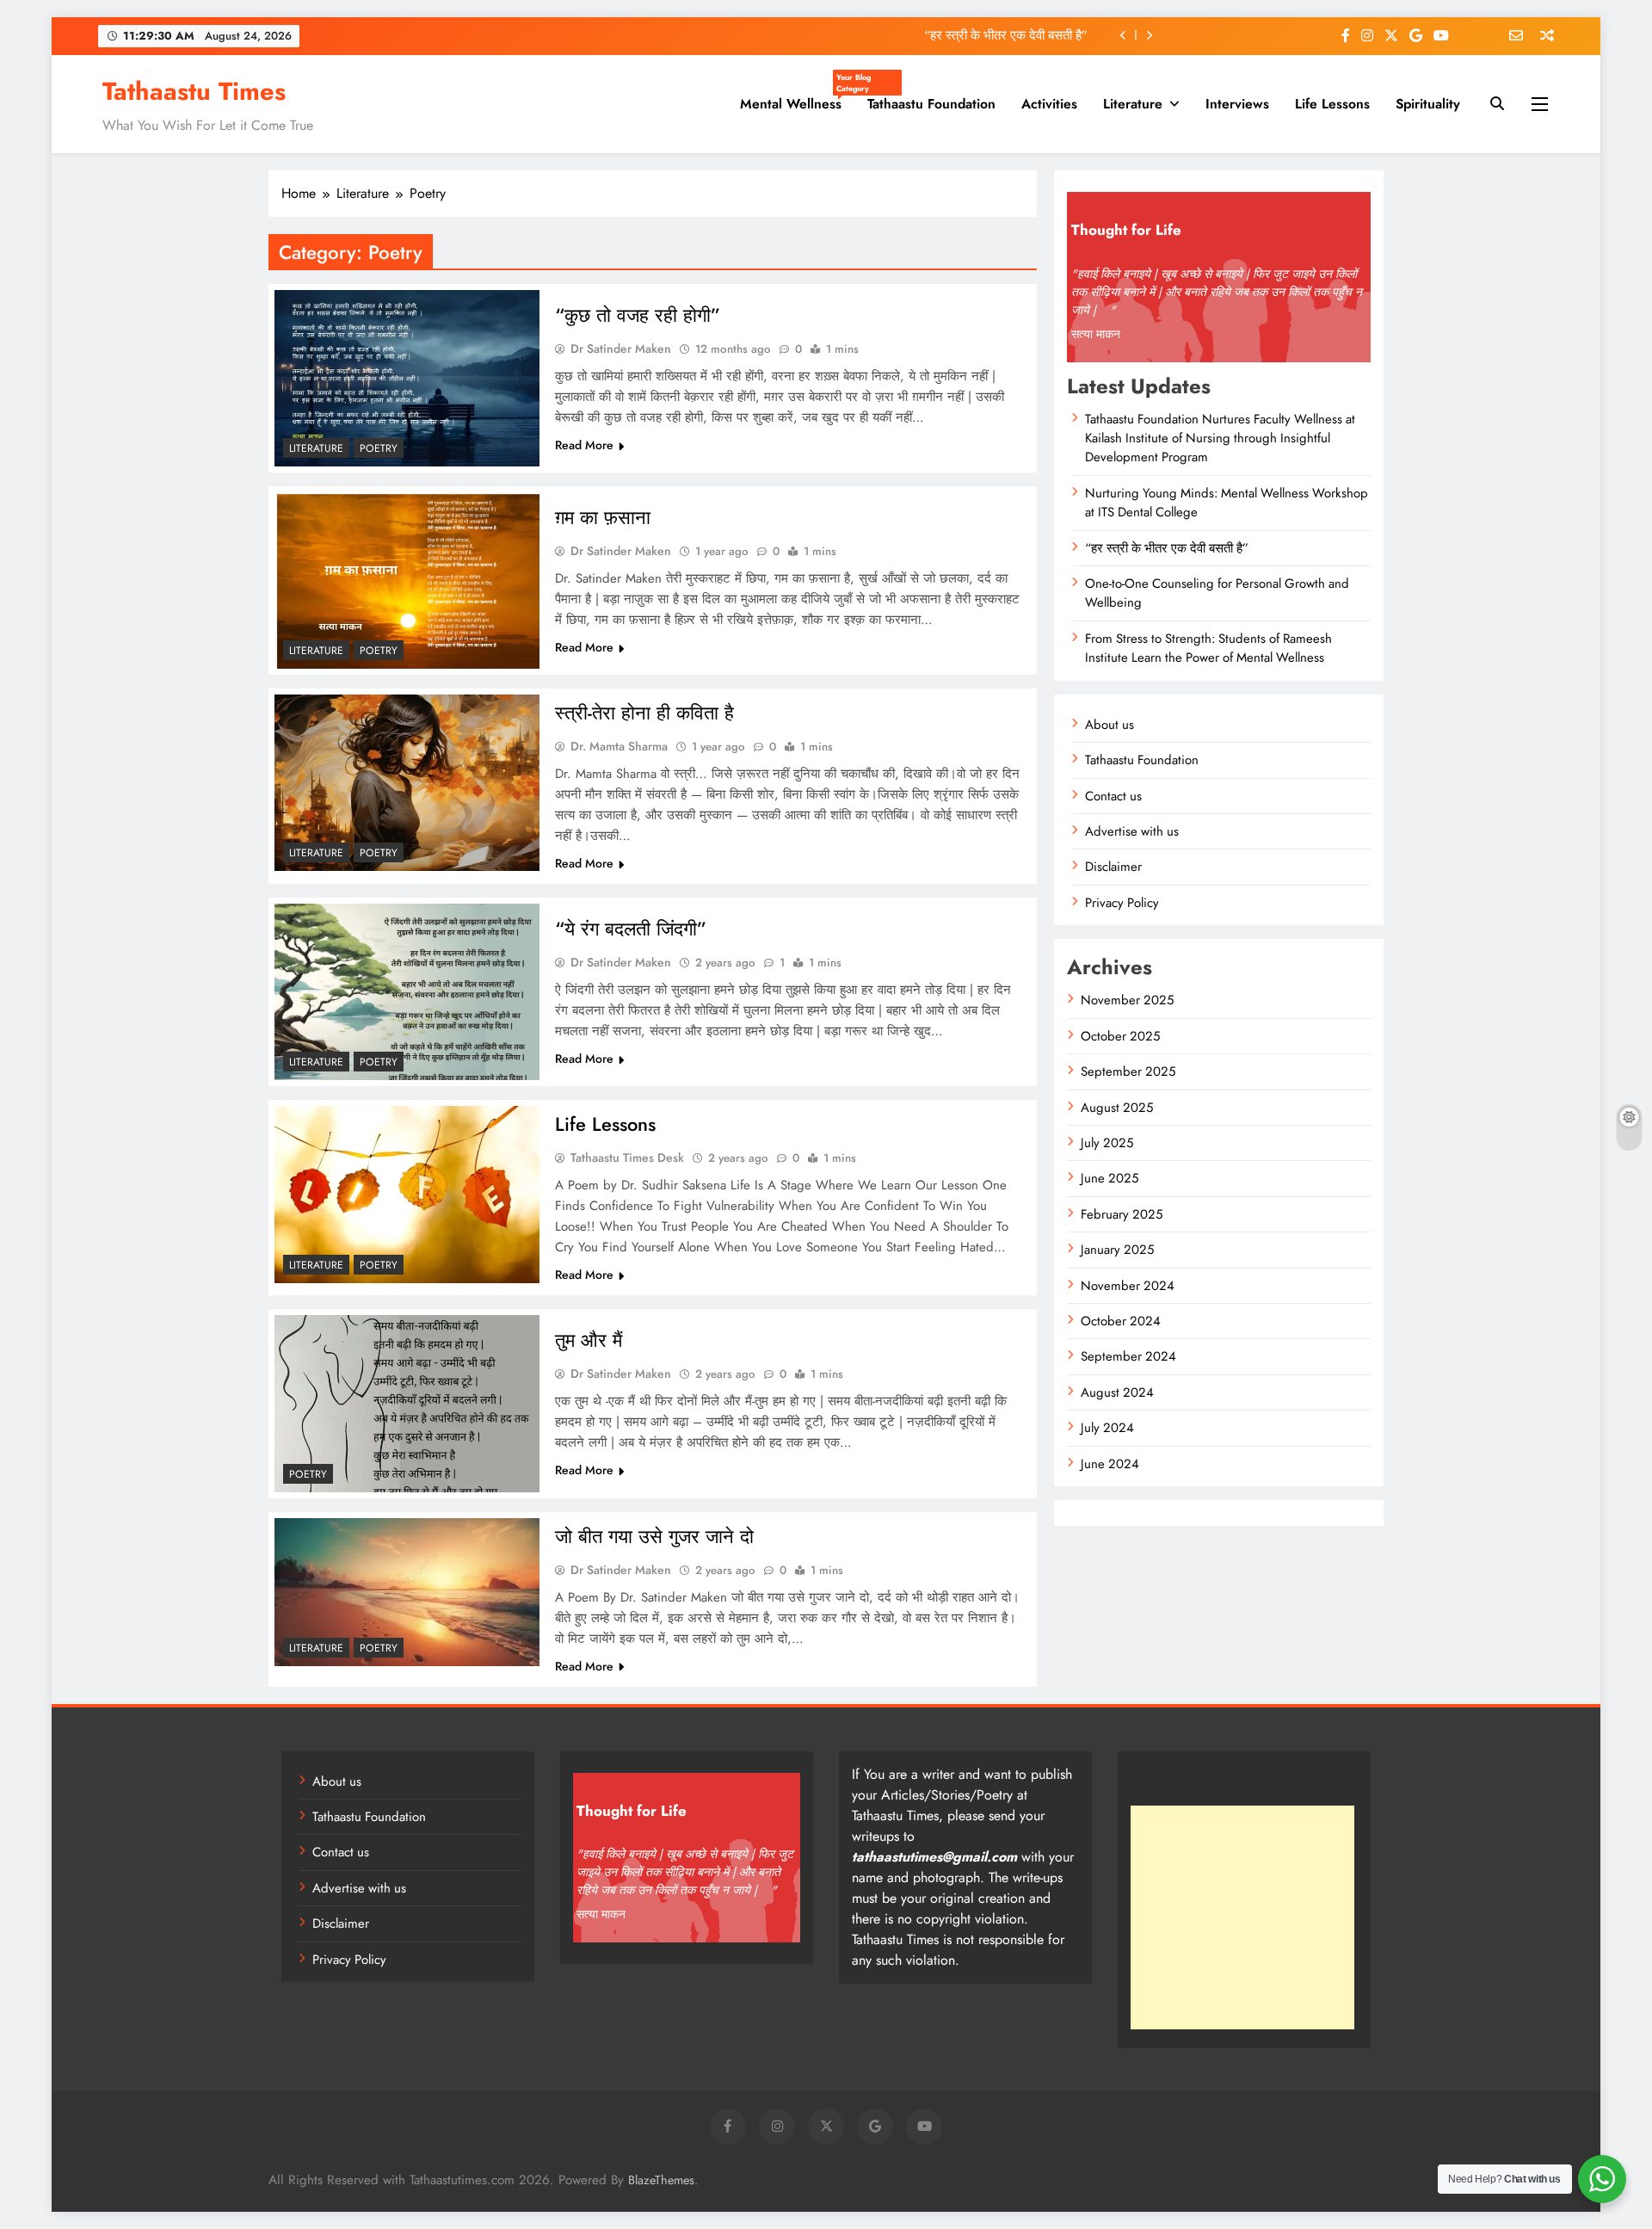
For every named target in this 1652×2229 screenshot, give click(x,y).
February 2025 (1122, 1214)
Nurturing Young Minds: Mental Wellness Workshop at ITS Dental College (1227, 503)
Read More (584, 445)
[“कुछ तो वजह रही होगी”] (407, 378)
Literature (1133, 104)
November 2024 (1128, 1286)
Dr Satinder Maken (621, 349)
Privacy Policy (1122, 903)
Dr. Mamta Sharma (619, 746)
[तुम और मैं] (407, 1403)
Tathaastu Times (194, 91)
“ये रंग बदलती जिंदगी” (631, 929)
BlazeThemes (661, 2180)
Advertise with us (1132, 831)
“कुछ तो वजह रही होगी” (638, 315)
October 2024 (1121, 1321)
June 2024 (1110, 1464)
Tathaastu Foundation (931, 104)
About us (1110, 725)
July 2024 (1107, 1428)
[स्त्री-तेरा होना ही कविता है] (407, 783)
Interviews (1237, 104)
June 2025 (1110, 1178)
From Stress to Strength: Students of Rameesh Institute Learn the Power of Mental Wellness (1208, 648)
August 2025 (1117, 1108)
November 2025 (1127, 1000)
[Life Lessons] (407, 1194)
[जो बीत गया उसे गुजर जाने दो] (407, 1592)
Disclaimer (1113, 867)
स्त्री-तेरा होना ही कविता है (644, 713)
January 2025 (1117, 1250)
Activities (1049, 104)
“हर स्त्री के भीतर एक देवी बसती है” (1006, 35)
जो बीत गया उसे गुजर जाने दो (654, 1536)
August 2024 (1117, 1392)
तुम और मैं (589, 1340)
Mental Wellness (797, 97)
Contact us (1113, 796)
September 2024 (1128, 1356)
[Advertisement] (1242, 1917)
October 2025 (1120, 1036)
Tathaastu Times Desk (627, 1158)
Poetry (379, 448)
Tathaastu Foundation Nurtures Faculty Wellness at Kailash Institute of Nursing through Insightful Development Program (1220, 438)
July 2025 (1107, 1143)
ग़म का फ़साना (603, 517)
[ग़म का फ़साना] (407, 580)
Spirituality (1428, 104)
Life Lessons (1332, 104)
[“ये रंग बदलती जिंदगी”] (407, 992)
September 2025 (1128, 1071)
